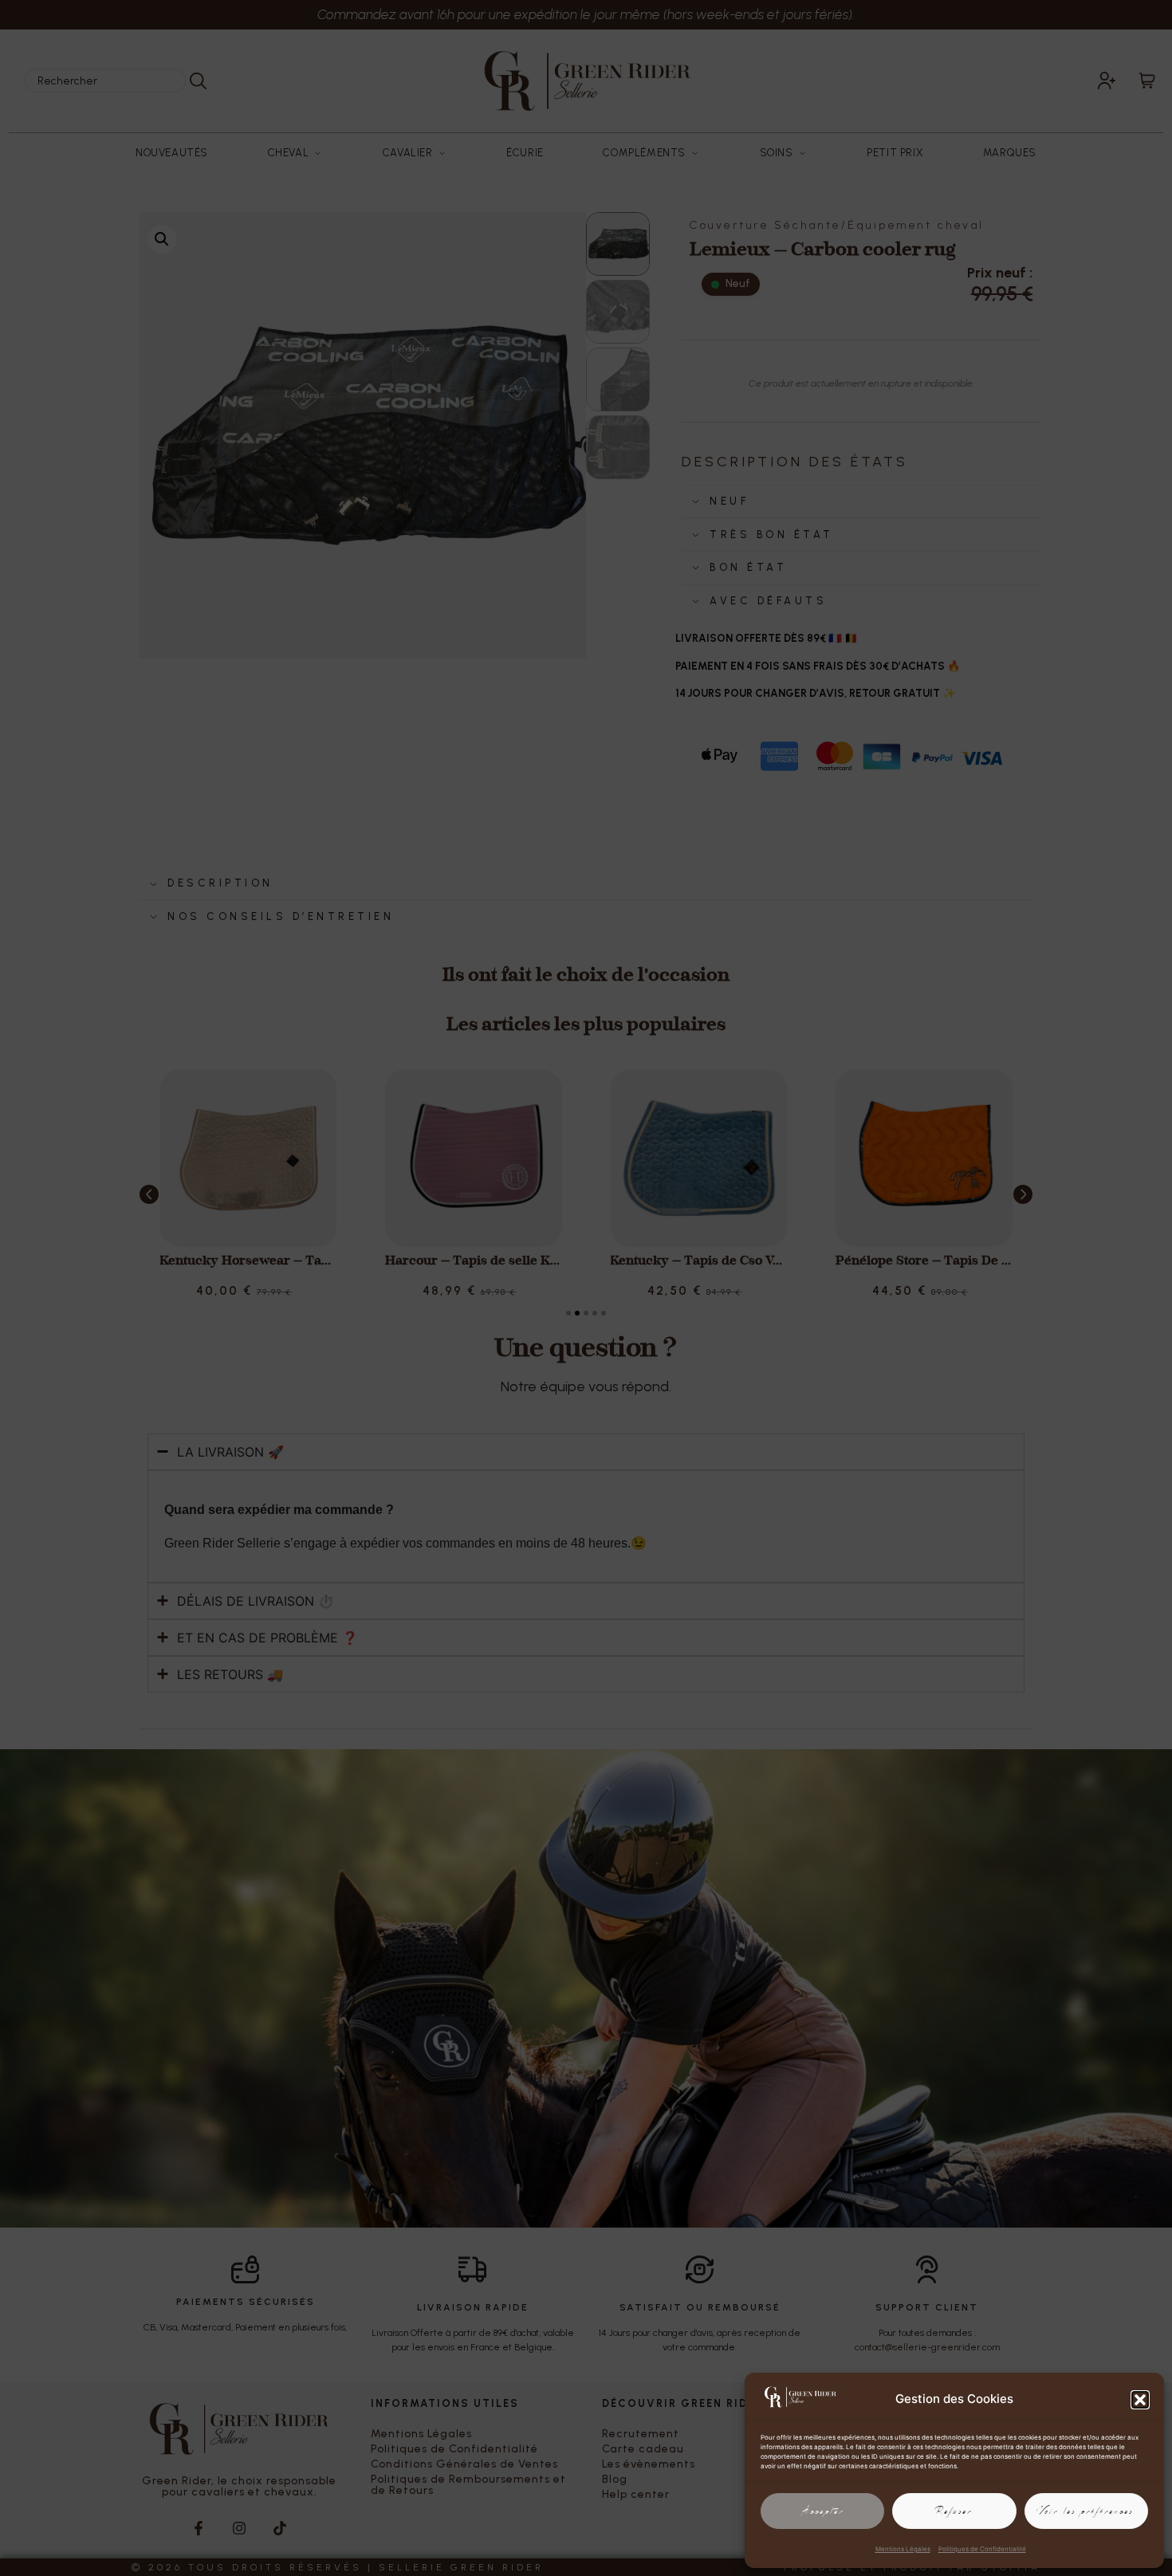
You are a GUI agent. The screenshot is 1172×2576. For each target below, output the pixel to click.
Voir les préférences (1086, 2511)
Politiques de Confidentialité (982, 2549)
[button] (1140, 2400)
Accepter (823, 2511)
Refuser (954, 2511)
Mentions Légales (903, 2549)
